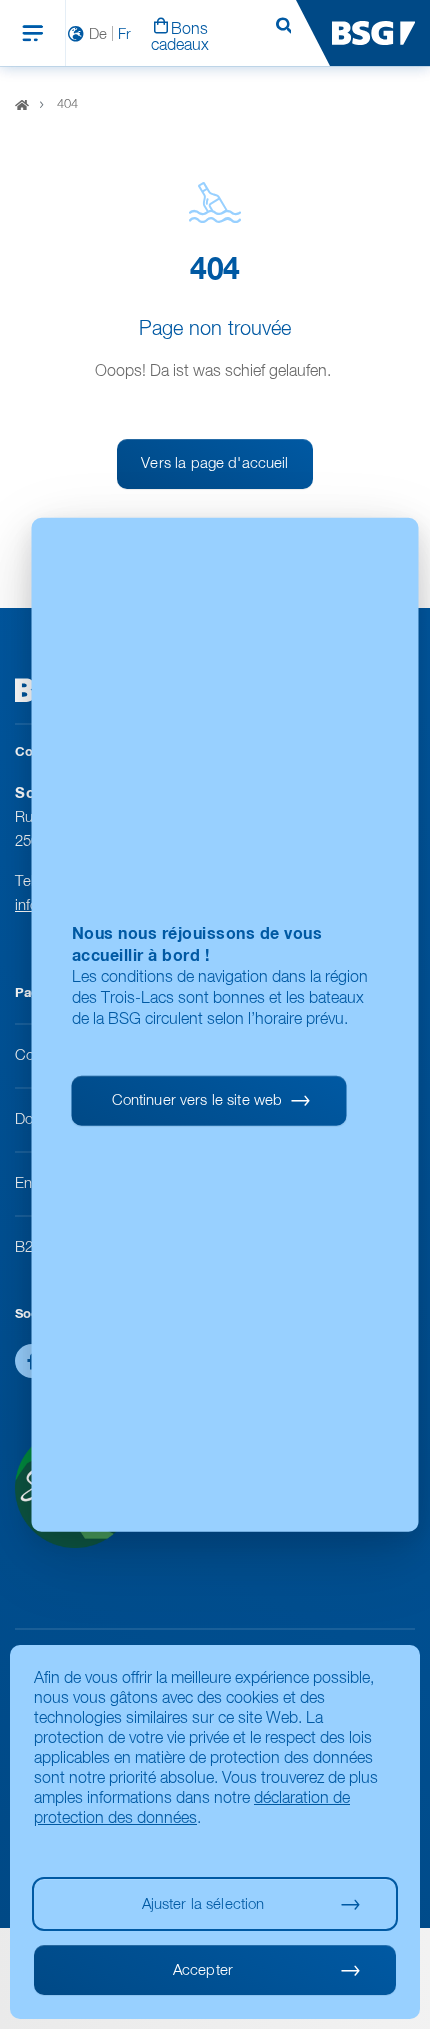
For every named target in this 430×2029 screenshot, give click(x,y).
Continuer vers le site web (197, 1100)
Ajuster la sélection (203, 1904)
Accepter (203, 1970)
